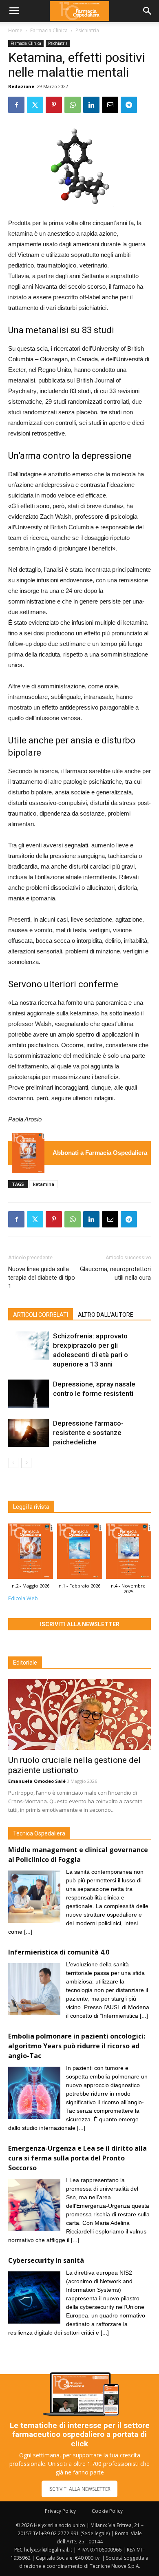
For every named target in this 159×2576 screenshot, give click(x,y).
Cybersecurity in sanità (46, 2260)
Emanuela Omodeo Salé (37, 1781)
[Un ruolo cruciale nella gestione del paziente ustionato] (79, 1715)
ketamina (44, 1184)
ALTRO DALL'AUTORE (106, 1315)
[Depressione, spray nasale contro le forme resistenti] (29, 1394)
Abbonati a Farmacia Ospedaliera (100, 1153)
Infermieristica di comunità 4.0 (59, 1952)
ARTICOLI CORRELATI (41, 1315)
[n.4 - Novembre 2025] (128, 1553)
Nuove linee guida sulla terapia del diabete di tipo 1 (42, 1278)
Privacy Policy (60, 2511)
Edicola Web (23, 1598)
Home (15, 30)
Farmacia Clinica (49, 30)
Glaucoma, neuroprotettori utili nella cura (115, 1273)
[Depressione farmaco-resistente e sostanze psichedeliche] (29, 1433)
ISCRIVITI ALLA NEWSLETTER (79, 2489)
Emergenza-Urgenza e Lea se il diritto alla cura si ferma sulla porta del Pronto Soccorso (77, 2158)
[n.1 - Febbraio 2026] (79, 1553)
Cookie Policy (107, 2511)
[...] (28, 1932)
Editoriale (25, 1663)
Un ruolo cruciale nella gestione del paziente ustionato (74, 1765)
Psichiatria (87, 30)
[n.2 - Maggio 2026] (28, 1153)
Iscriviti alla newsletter (80, 1624)
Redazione (21, 86)
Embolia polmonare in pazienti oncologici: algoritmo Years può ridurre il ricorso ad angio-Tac (77, 2046)
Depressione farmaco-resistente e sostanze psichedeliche (88, 1433)
